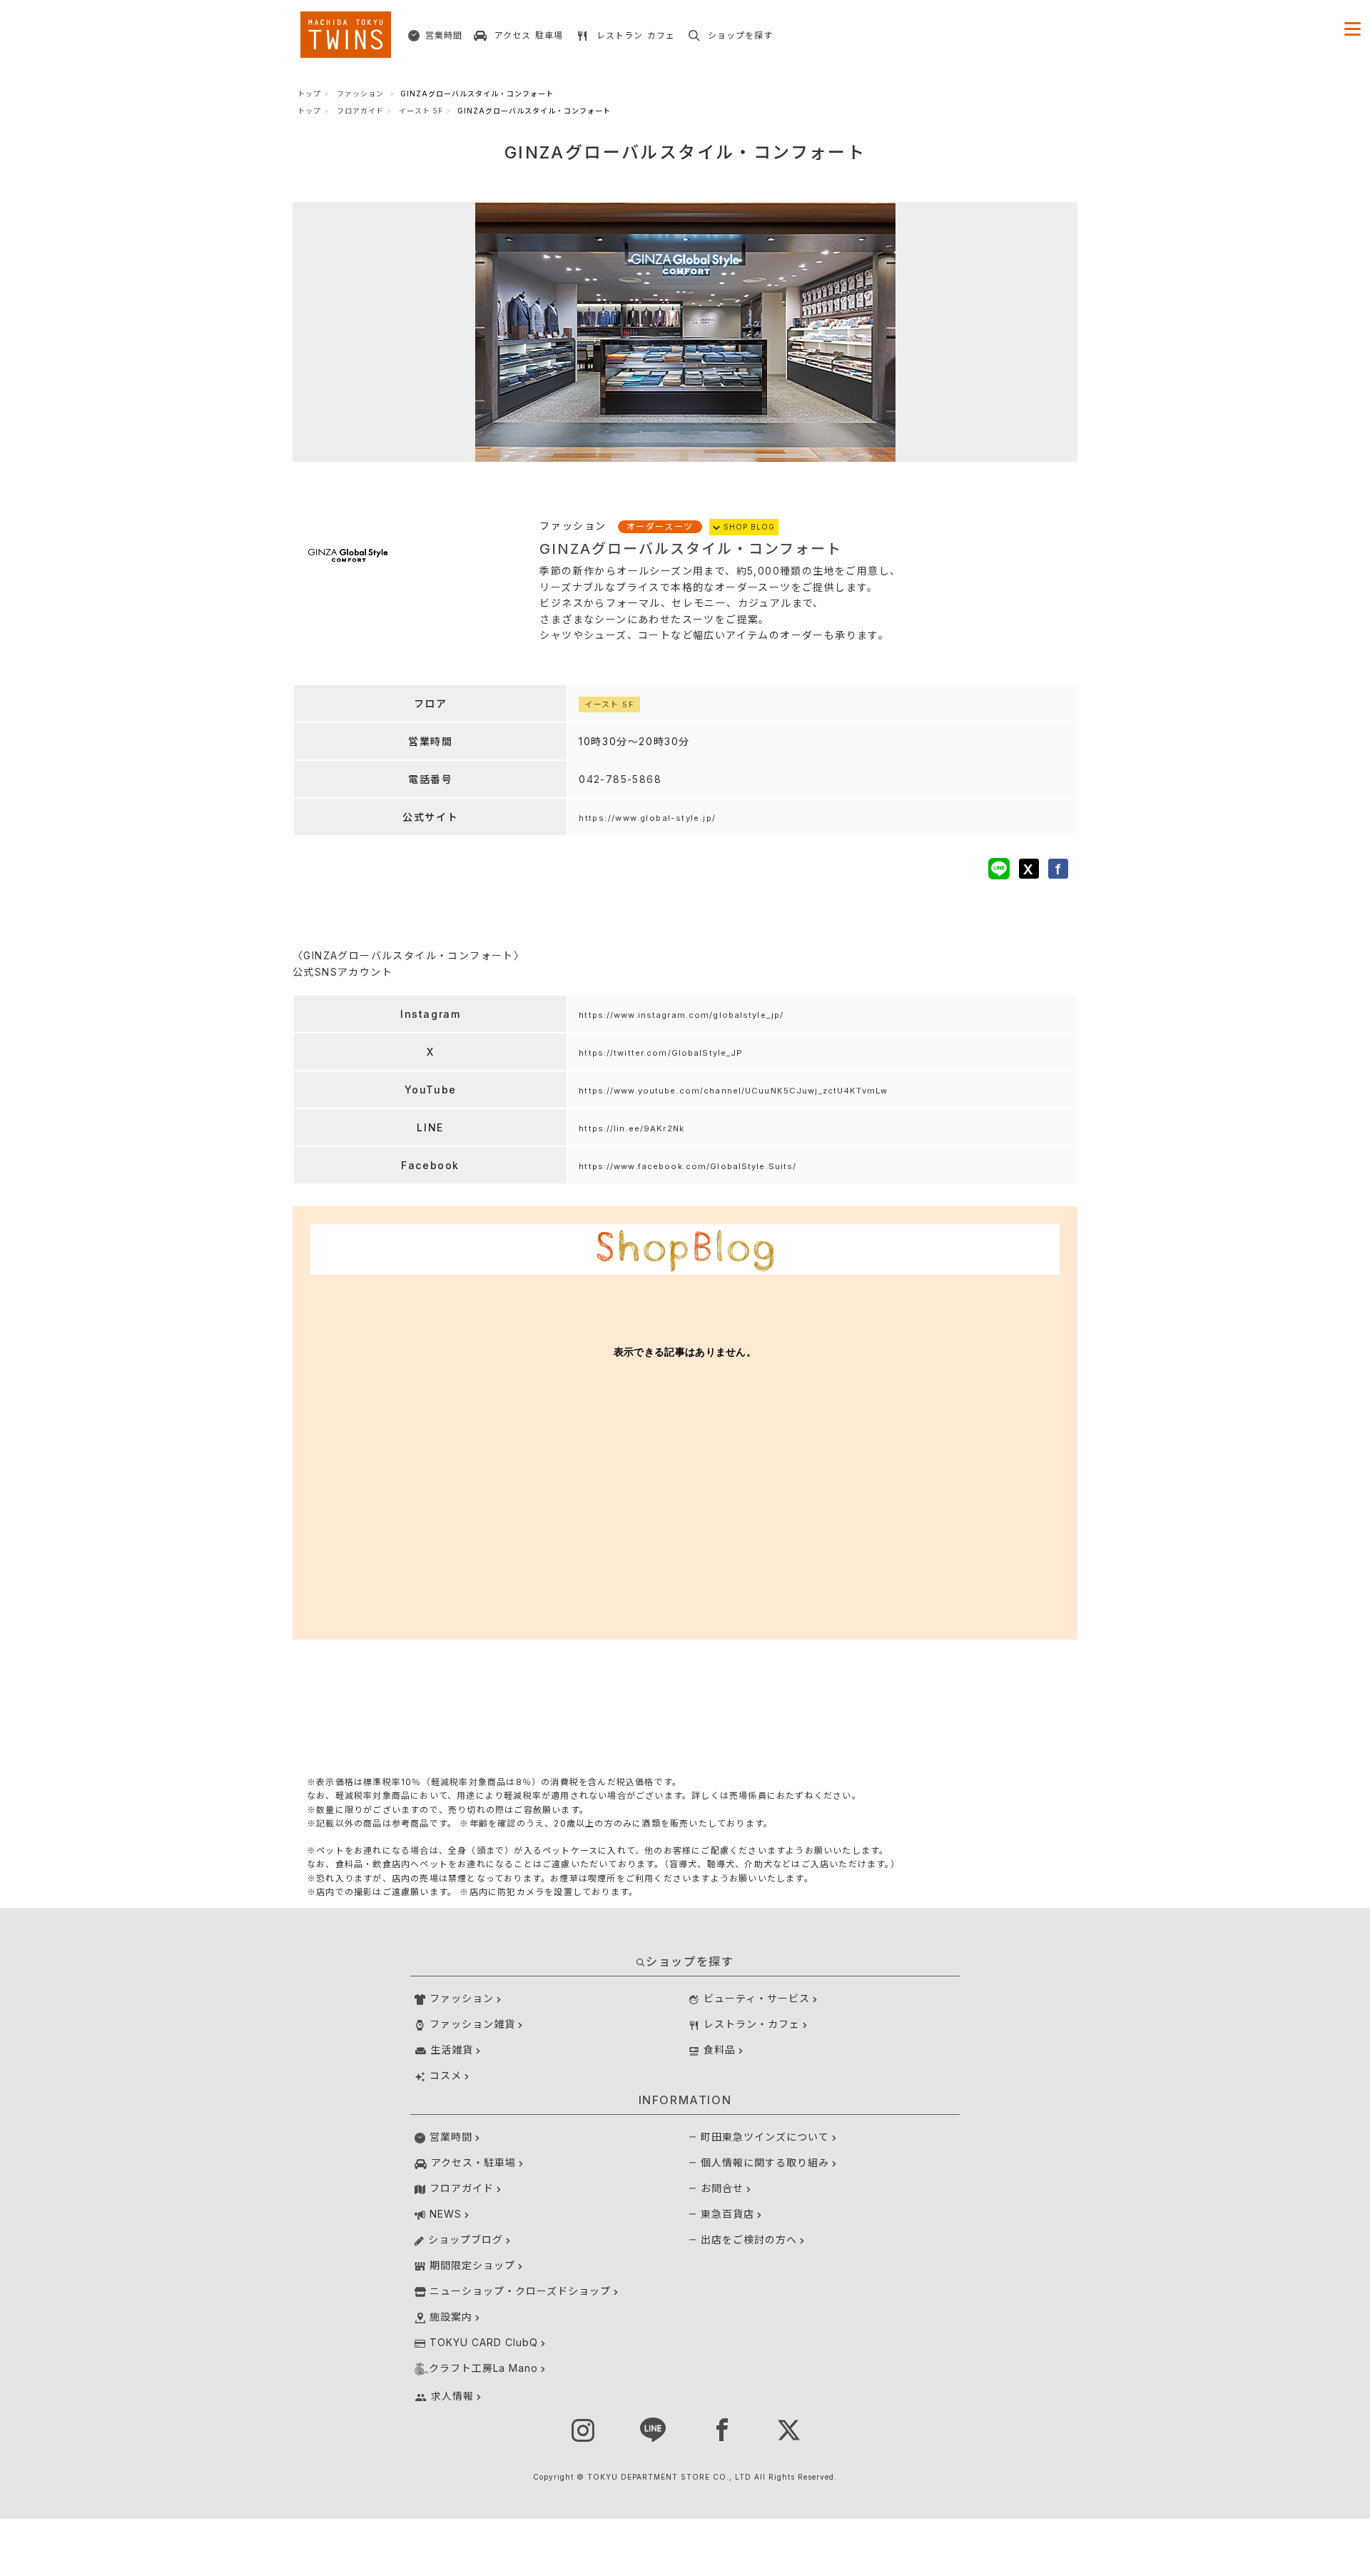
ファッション (360, 94)
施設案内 (451, 2317)
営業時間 (451, 2137)
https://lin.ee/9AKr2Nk (631, 1128)
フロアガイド (360, 111)
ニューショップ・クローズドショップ (520, 2291)
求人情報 (452, 2396)
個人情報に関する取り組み (765, 2162)
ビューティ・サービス (757, 1998)
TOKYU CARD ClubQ (484, 2342)
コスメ (446, 2075)
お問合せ (722, 2188)
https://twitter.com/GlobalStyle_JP (661, 1053)
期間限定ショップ (472, 2265)
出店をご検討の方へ (749, 2239)
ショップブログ (466, 2239)
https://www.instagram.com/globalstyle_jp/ (681, 1015)
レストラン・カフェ (752, 2024)
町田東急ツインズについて (765, 2137)
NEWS (446, 2214)
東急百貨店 (727, 2214)
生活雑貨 (452, 2050)
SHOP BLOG (748, 527)
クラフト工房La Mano (483, 2368)
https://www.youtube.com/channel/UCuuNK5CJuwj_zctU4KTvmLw (733, 1091)
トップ (309, 94)
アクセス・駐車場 (473, 2162)
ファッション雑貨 (472, 2024)
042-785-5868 (620, 779)
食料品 (720, 2050)
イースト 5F (421, 111)
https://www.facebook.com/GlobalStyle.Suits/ (687, 1166)
